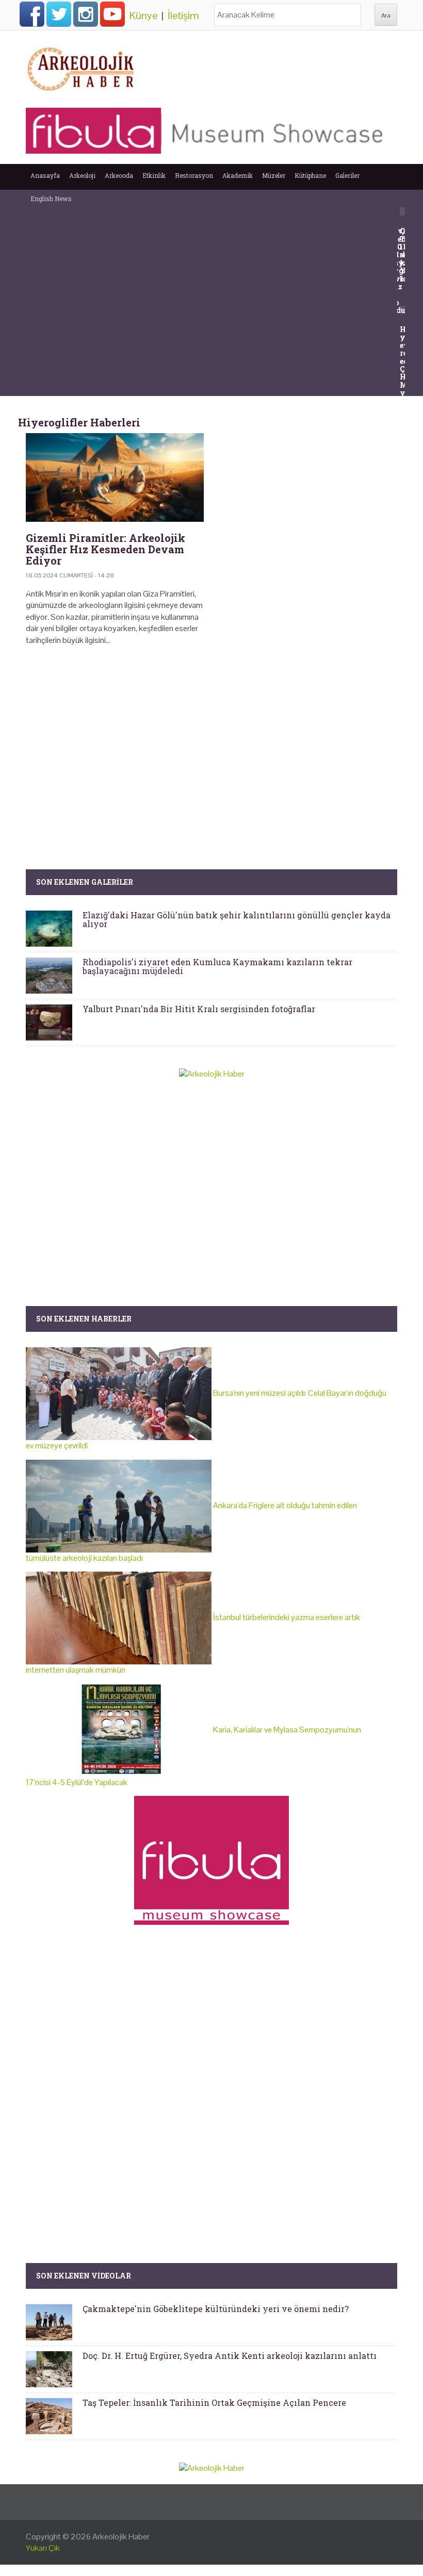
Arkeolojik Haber (121, 2537)
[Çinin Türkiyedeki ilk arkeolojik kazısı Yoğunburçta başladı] (404, 211)
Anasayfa (45, 175)
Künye (143, 15)
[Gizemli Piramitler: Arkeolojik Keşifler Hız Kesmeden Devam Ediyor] (115, 478)
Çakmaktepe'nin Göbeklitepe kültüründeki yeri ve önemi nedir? (216, 2309)
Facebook (32, 14)
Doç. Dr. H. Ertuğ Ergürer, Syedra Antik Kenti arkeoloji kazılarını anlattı (230, 2356)
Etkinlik (154, 175)
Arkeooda (119, 175)
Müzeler (274, 175)
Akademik (238, 175)
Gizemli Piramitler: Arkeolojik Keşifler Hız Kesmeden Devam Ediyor (105, 549)
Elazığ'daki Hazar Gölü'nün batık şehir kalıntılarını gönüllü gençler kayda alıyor (237, 920)
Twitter (59, 14)
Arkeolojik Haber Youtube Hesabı (112, 14)
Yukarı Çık (43, 2548)
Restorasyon (194, 175)
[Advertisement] (211, 742)
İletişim (183, 15)
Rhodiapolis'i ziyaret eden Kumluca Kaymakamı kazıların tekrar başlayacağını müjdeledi (217, 967)
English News (51, 199)
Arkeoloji (82, 175)
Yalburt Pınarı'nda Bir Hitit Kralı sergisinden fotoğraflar (199, 1009)
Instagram (86, 14)
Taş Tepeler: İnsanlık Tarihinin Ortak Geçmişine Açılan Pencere (214, 2402)
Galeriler (347, 175)
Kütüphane (310, 175)
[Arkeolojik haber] (82, 67)
